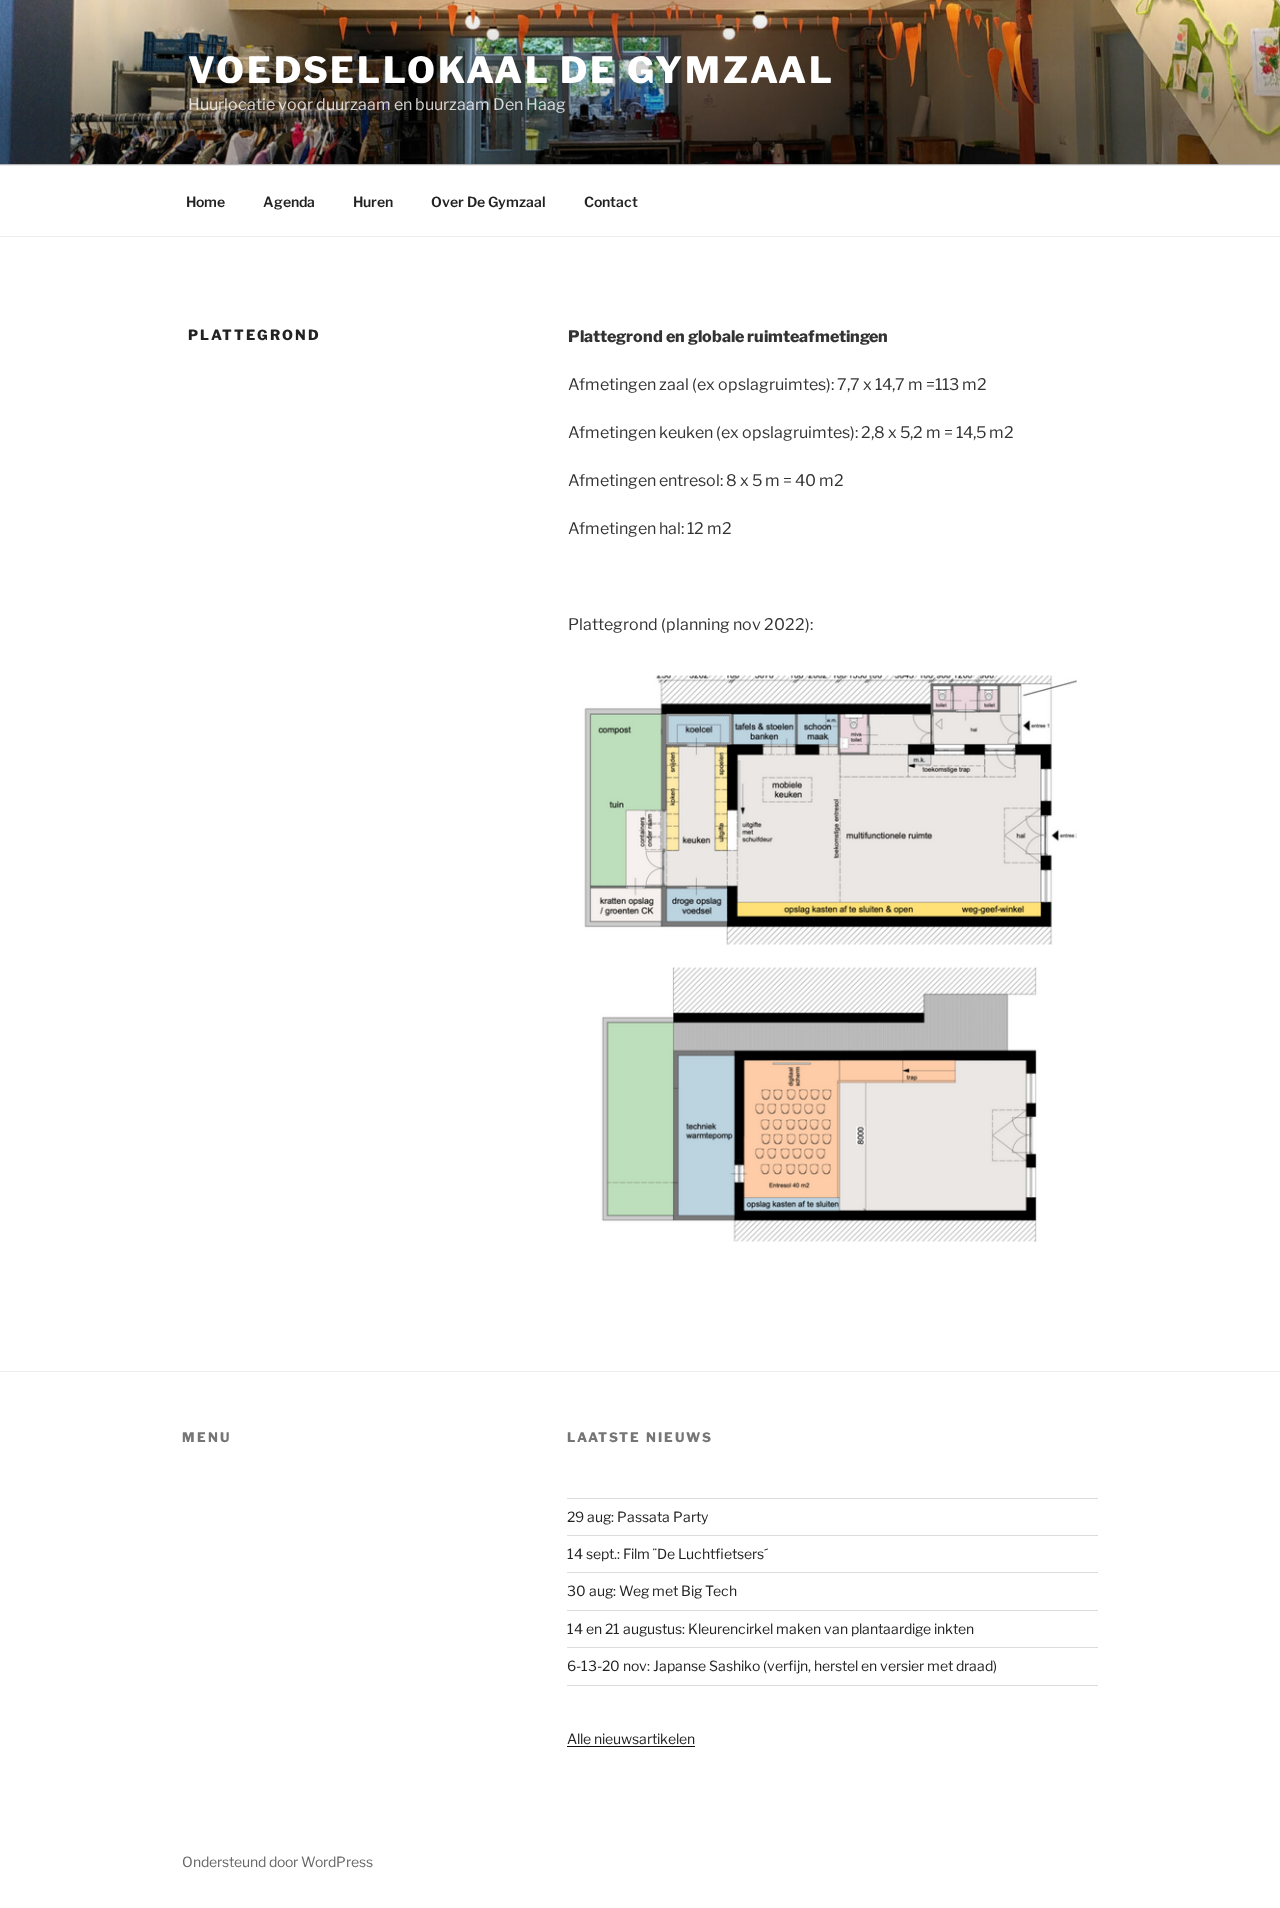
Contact (611, 201)
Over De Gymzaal (488, 201)
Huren (373, 201)
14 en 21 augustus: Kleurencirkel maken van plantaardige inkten (770, 1628)
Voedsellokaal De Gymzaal (511, 70)
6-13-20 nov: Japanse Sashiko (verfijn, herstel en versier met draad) (782, 1665)
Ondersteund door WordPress (277, 1861)
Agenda (289, 201)
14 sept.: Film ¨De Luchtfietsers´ (667, 1553)
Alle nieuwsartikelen (631, 1738)
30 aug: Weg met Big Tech (652, 1590)
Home (205, 201)
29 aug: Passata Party (637, 1516)
